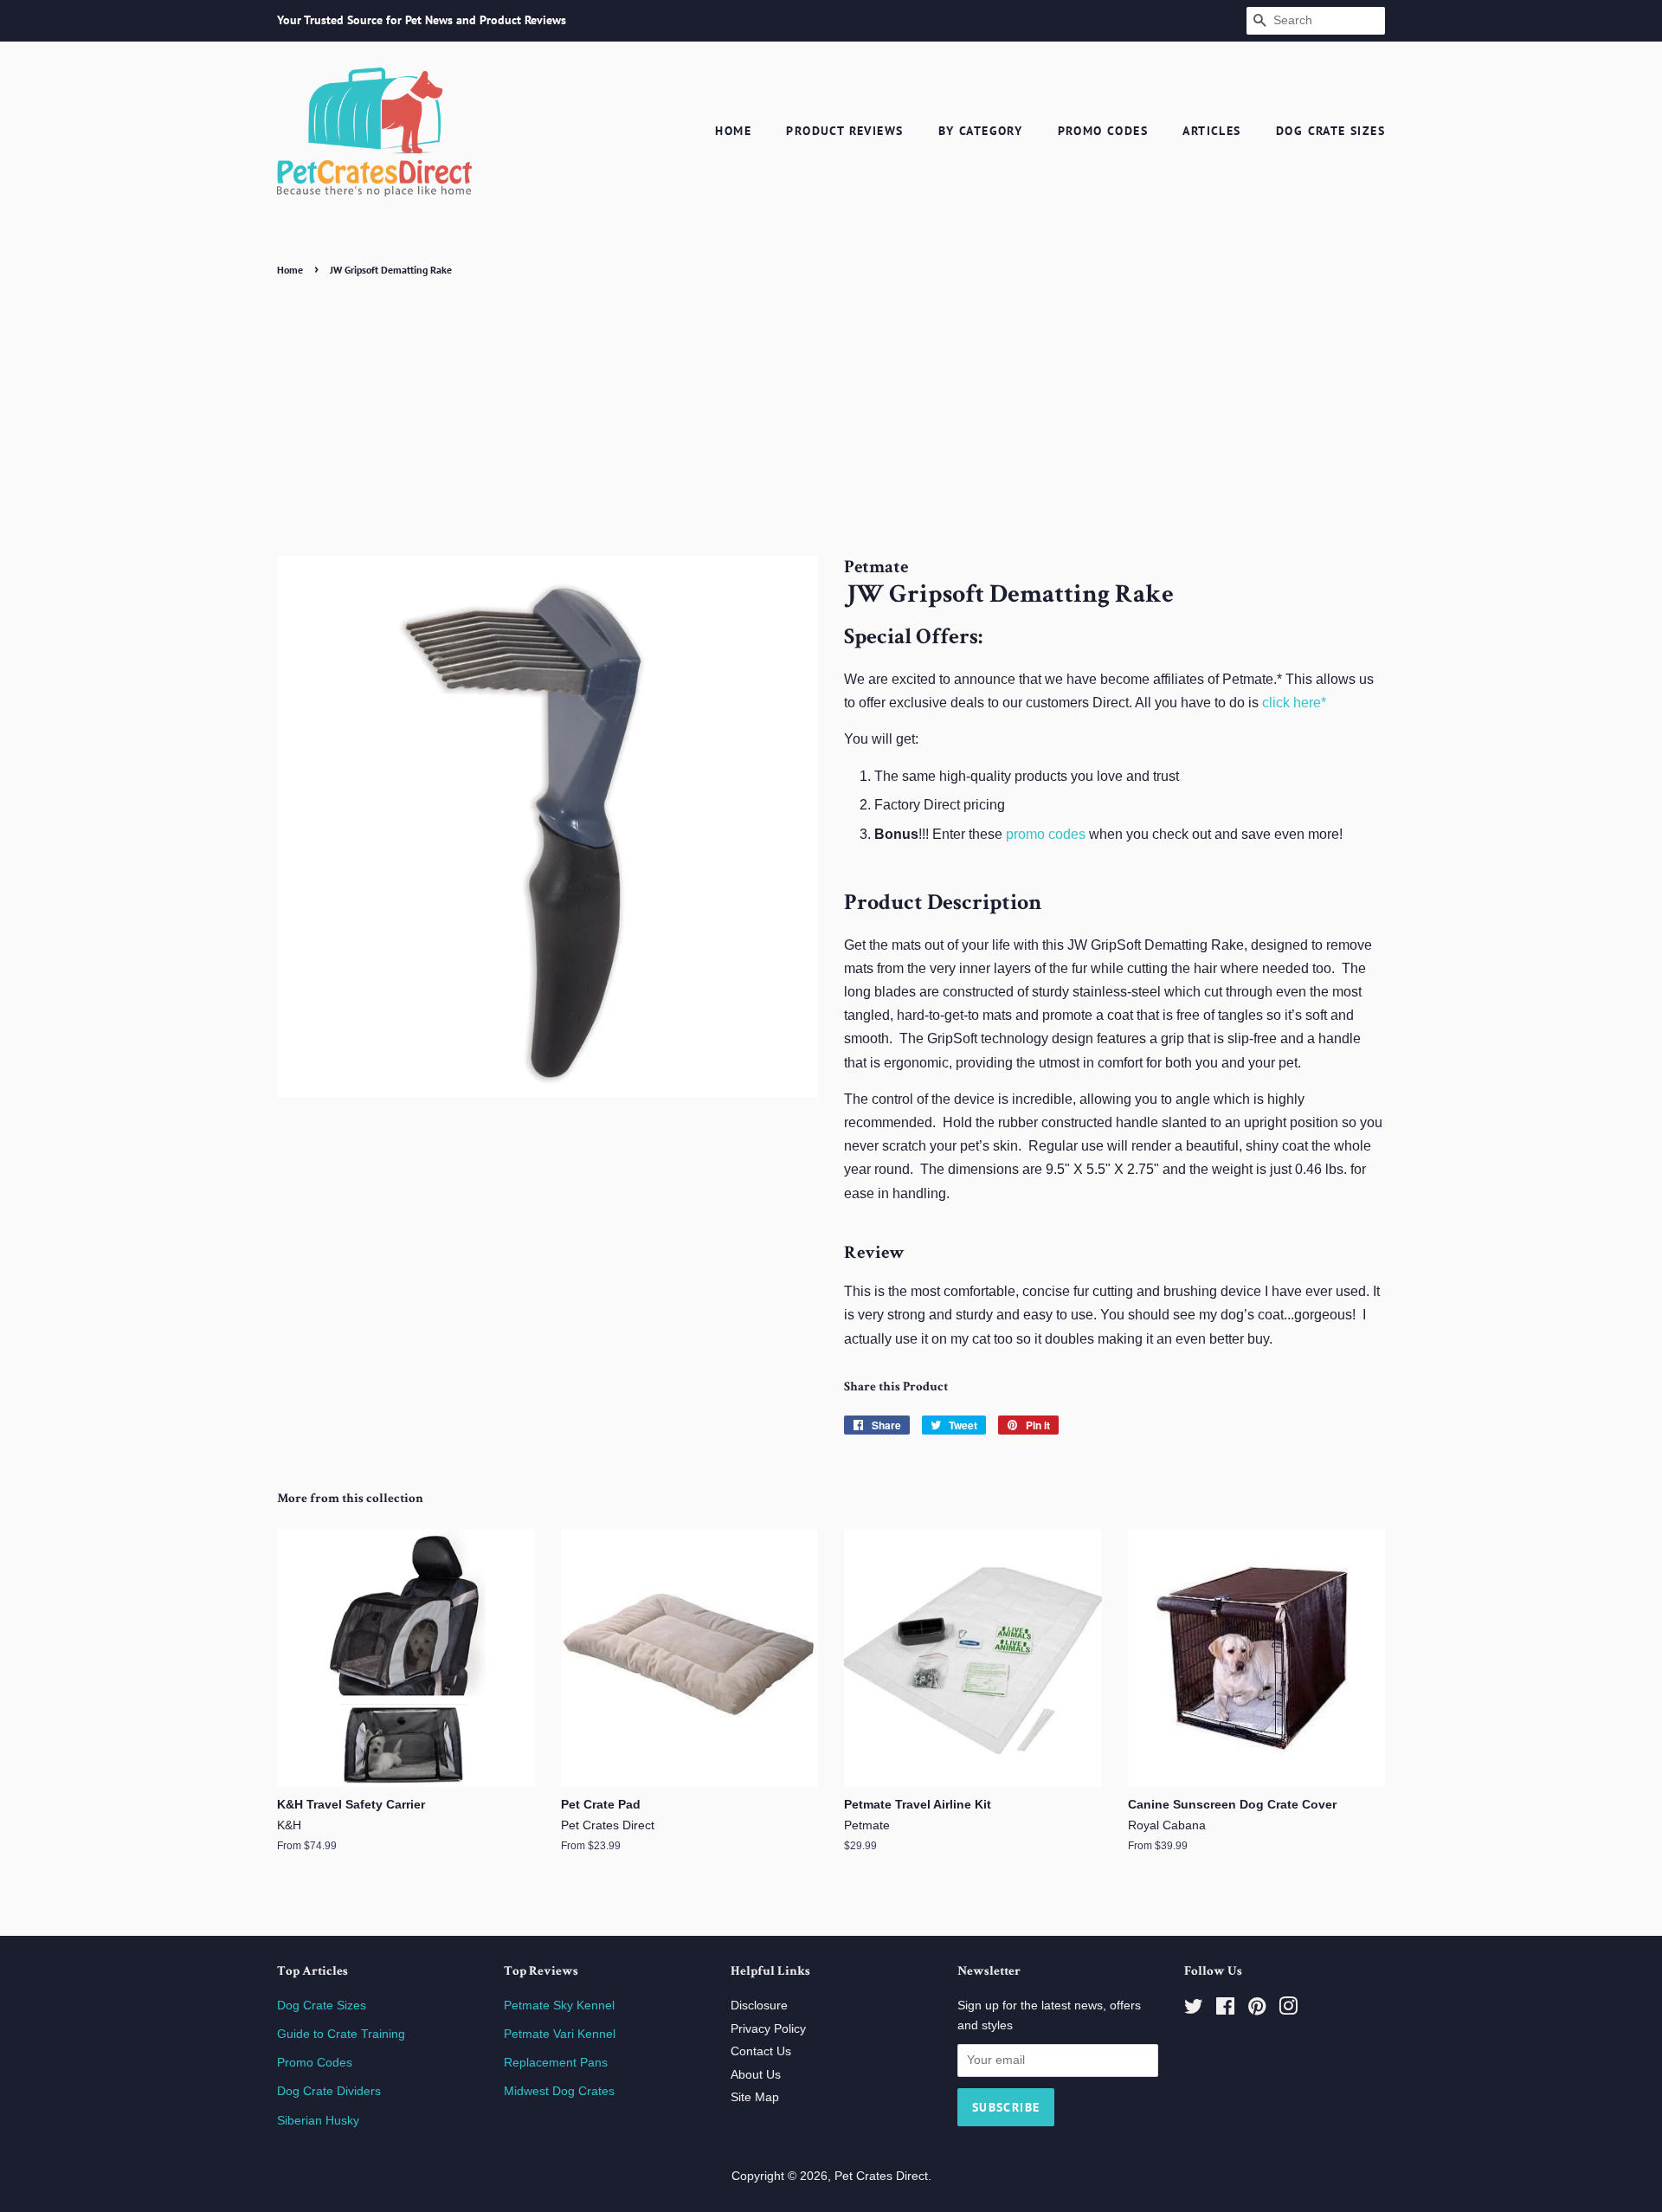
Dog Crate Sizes (1330, 131)
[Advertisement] (831, 411)
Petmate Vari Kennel (560, 2034)
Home (733, 131)
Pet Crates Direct (881, 2176)
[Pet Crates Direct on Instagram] (1288, 2010)
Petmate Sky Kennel (559, 2006)
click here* (1294, 703)
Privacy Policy (768, 2029)
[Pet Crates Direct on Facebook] (1225, 2010)
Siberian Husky (318, 2121)
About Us (756, 2075)
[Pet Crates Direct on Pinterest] (1257, 2010)
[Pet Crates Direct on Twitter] (1194, 2010)
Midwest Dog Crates (559, 2091)
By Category (980, 131)
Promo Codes (1103, 131)
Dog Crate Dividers (329, 2091)
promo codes (1046, 834)
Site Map (755, 2097)
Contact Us (761, 2051)
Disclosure (759, 2006)
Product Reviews (844, 131)
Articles (1211, 131)
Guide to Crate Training (341, 2034)
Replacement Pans (556, 2063)
